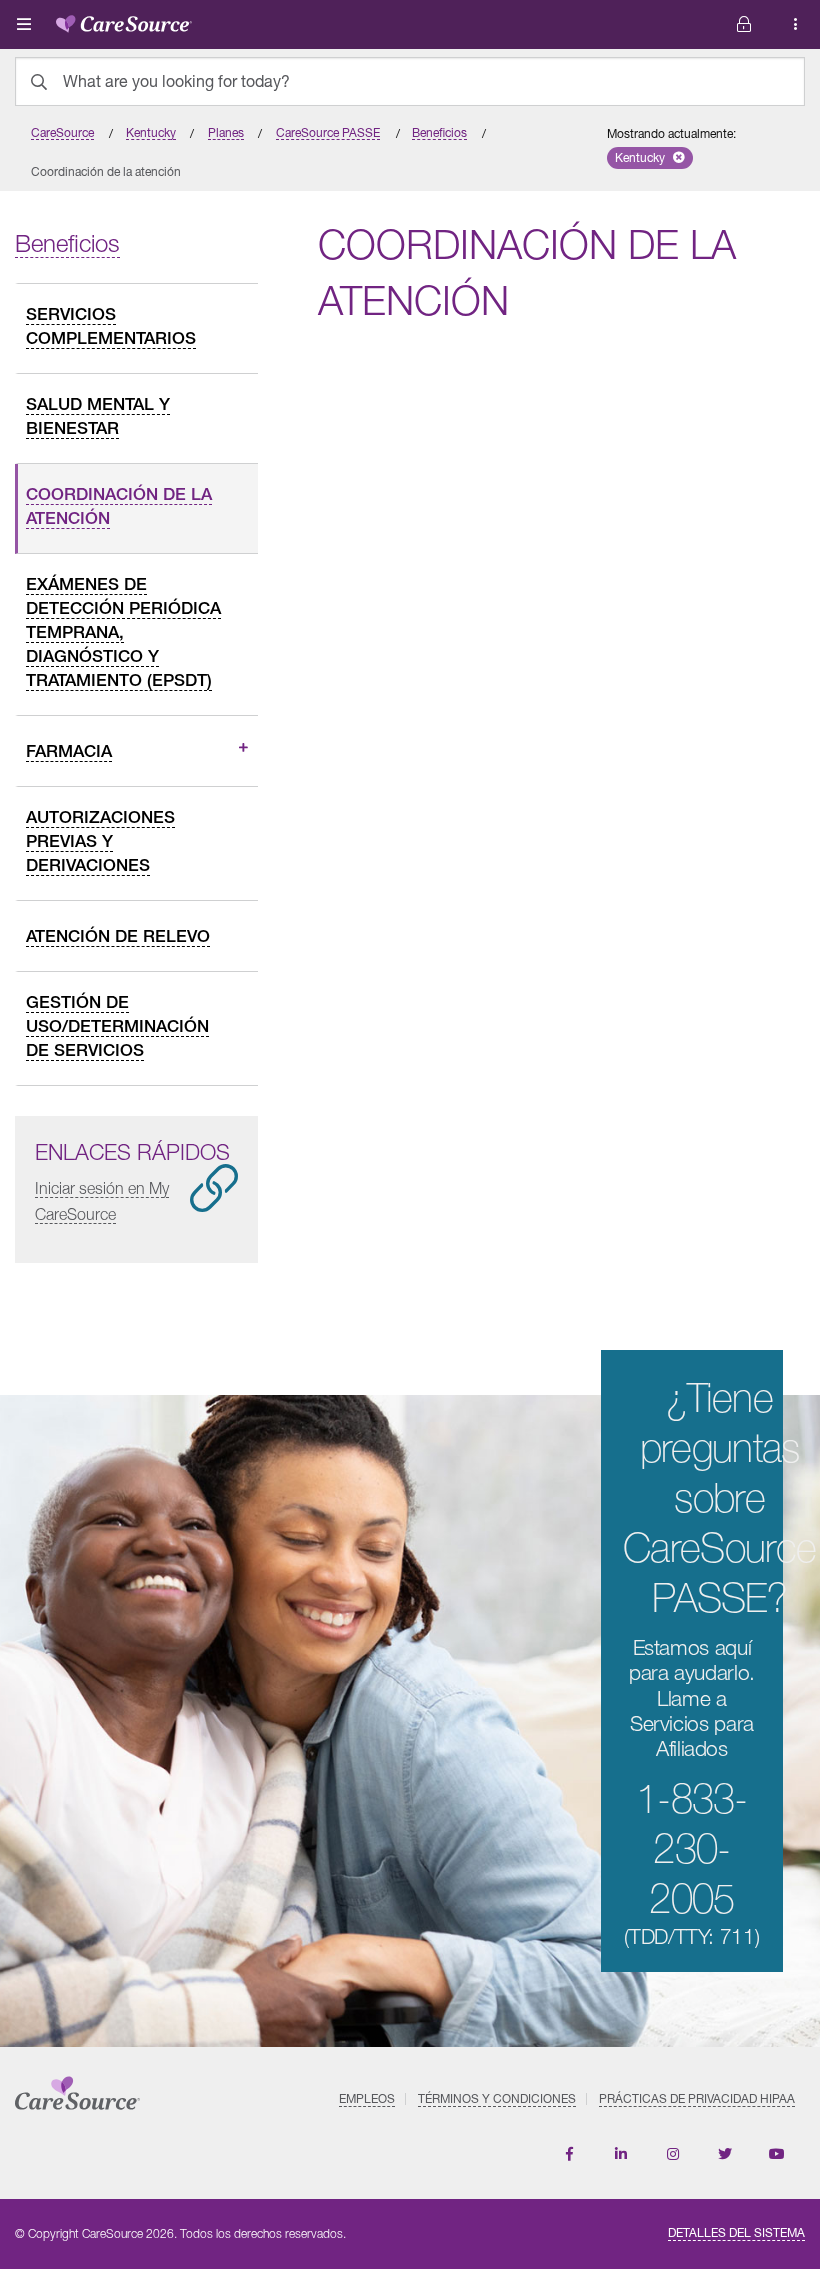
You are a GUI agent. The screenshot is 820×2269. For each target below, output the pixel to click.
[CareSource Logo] (124, 20)
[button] (650, 158)
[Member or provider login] (796, 24)
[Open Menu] (24, 24)
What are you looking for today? (176, 81)
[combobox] (410, 81)
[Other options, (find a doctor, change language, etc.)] (744, 24)
